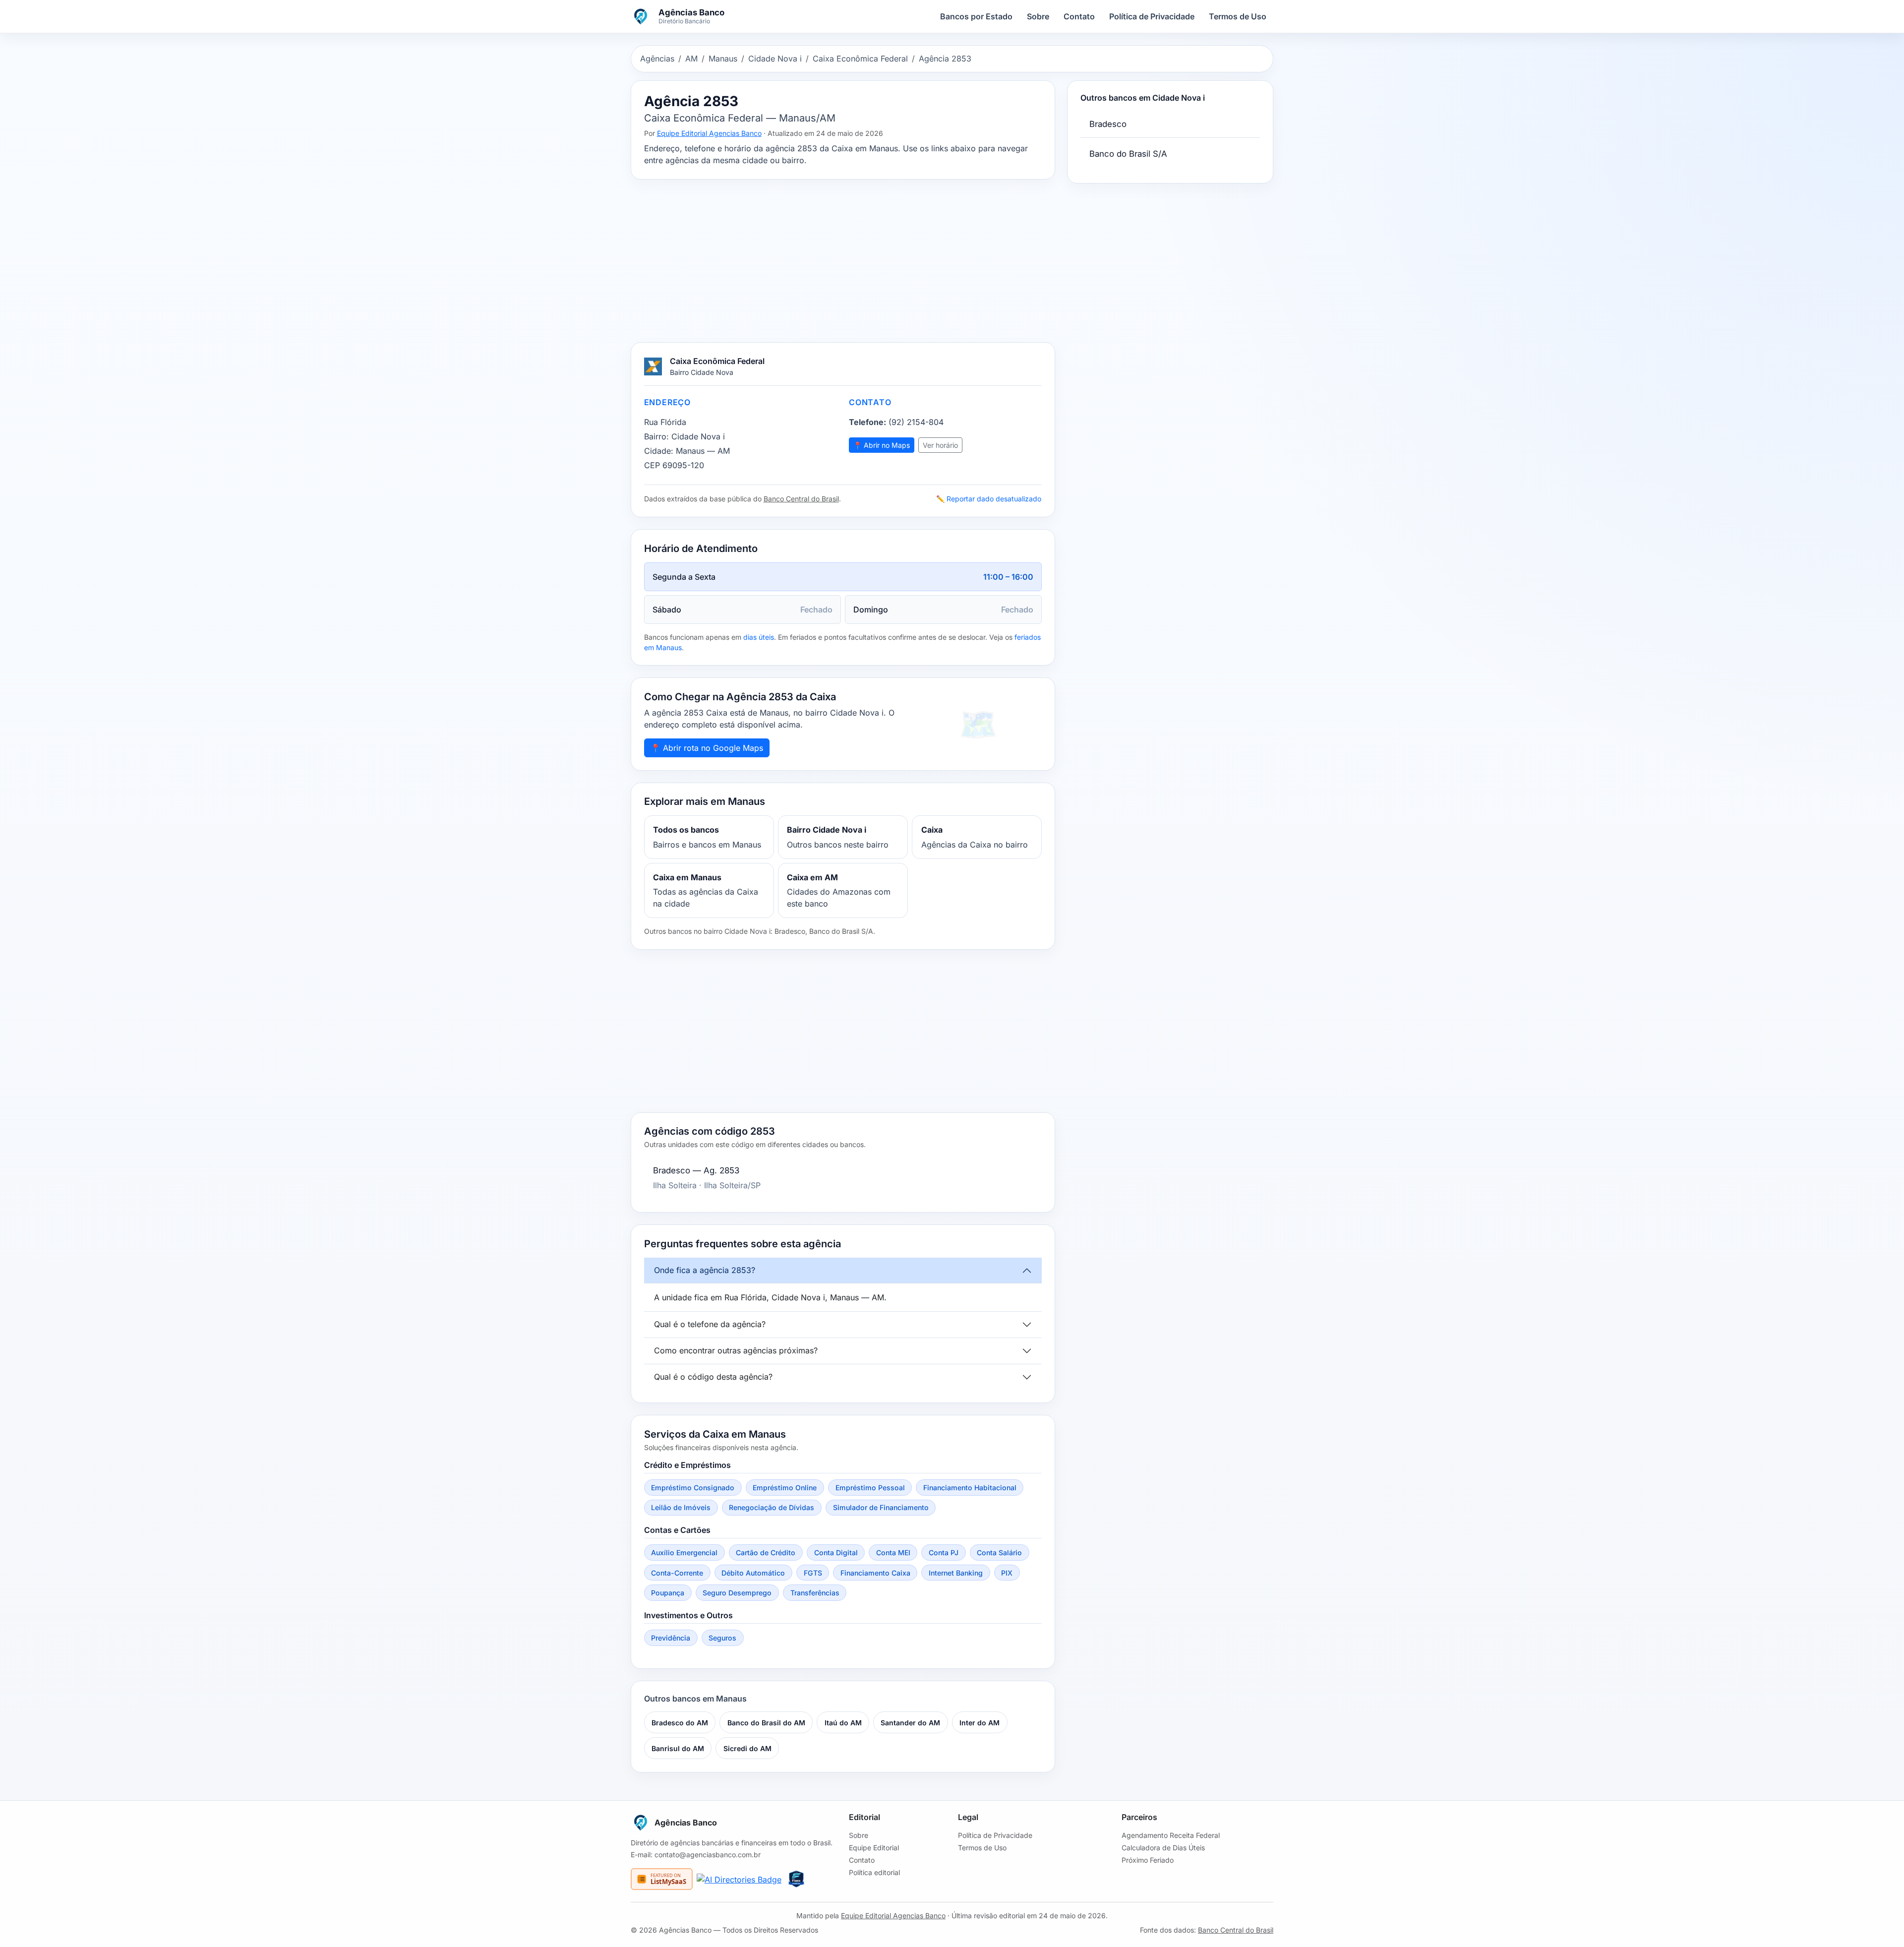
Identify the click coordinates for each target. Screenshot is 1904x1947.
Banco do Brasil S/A (1128, 154)
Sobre (1038, 16)
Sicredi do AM (747, 1748)
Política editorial (874, 1872)
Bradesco (1108, 124)
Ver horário (940, 445)
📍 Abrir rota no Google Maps (707, 748)
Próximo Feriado (1148, 1860)
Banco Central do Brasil (801, 499)
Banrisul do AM (678, 1748)
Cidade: (659, 451)
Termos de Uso (1238, 16)
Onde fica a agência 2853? (705, 1270)
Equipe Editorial (874, 1848)
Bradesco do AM (680, 1723)
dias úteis (759, 637)
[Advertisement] (843, 261)
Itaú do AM (843, 1723)
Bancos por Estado (976, 16)
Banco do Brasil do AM (766, 1723)
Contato (1079, 16)
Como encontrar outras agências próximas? (736, 1350)
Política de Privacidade (1152, 16)
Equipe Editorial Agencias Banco (709, 133)
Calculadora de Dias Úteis (1163, 1848)
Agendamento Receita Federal (1171, 1835)
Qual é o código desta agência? (713, 1377)
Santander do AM (910, 1723)
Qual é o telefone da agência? (710, 1324)
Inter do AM (980, 1723)
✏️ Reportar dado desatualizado (989, 499)
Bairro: (656, 436)
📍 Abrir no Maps (882, 445)
